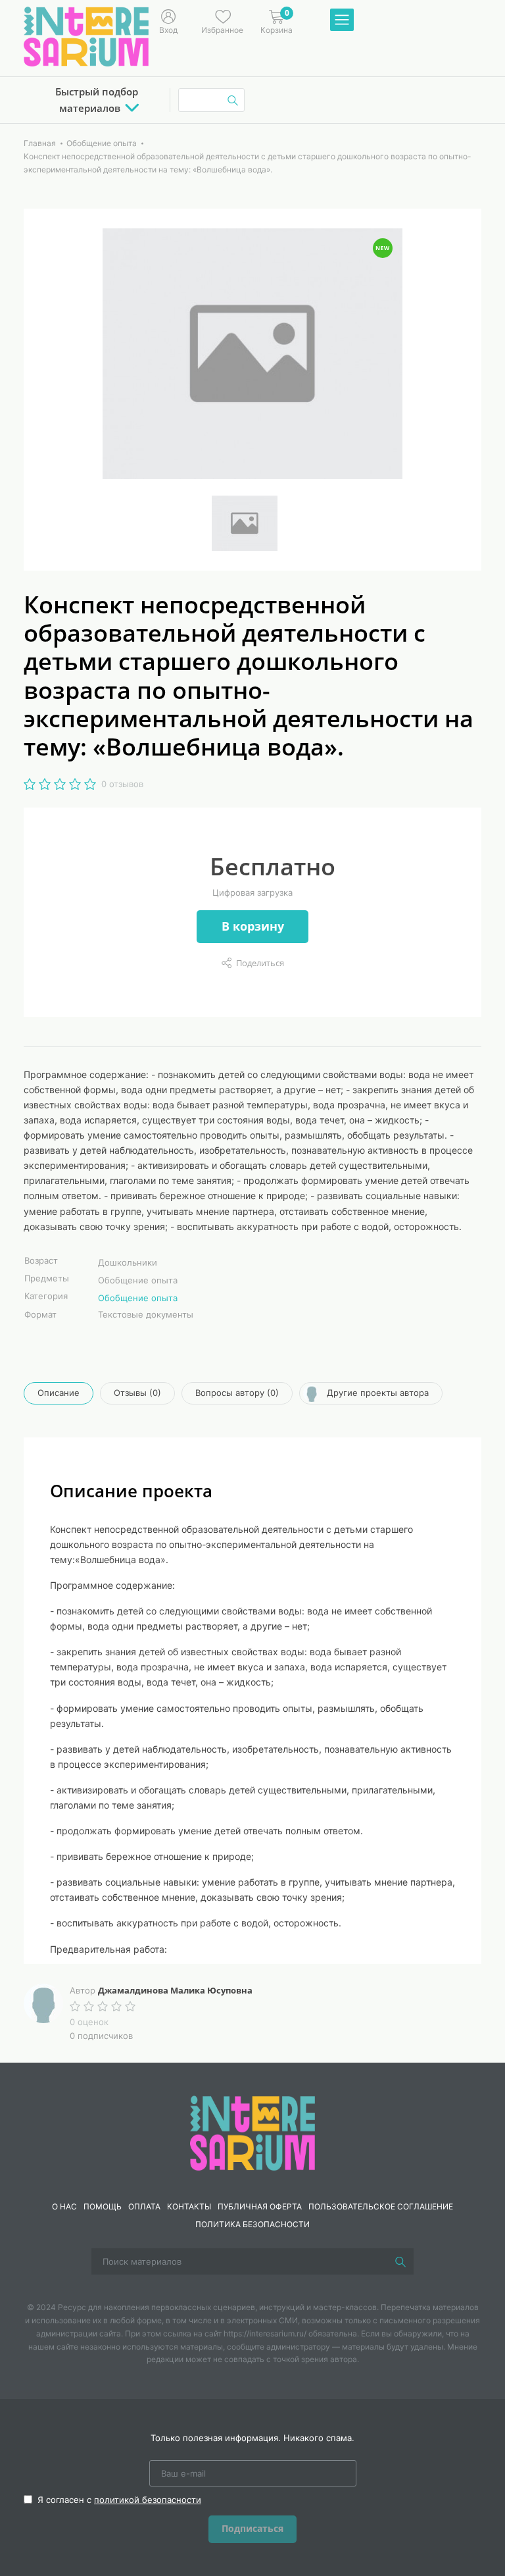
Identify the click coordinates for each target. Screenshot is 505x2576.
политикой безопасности (148, 2500)
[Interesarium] (252, 2132)
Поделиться (260, 963)
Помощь (103, 2206)
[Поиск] (400, 2261)
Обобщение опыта (138, 1298)
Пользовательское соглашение (381, 2206)
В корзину (253, 926)
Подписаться (252, 2528)
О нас (64, 2206)
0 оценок (89, 2022)
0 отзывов (122, 784)
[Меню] (342, 20)
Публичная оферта (260, 2206)
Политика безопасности (252, 2224)
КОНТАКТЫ (189, 2206)
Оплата (144, 2206)
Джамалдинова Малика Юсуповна (175, 1990)
